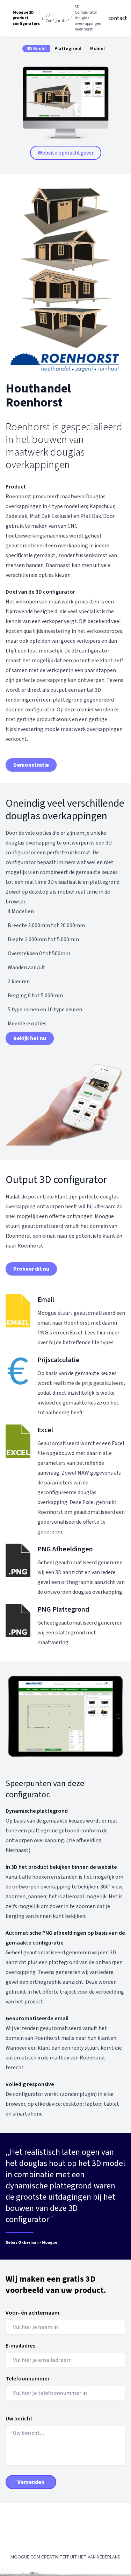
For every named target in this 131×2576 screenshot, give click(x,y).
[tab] (36, 49)
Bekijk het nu (30, 1038)
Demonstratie (31, 765)
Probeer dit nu (31, 1269)
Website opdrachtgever (66, 153)
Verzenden (31, 2482)
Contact (118, 18)
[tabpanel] (65, 106)
